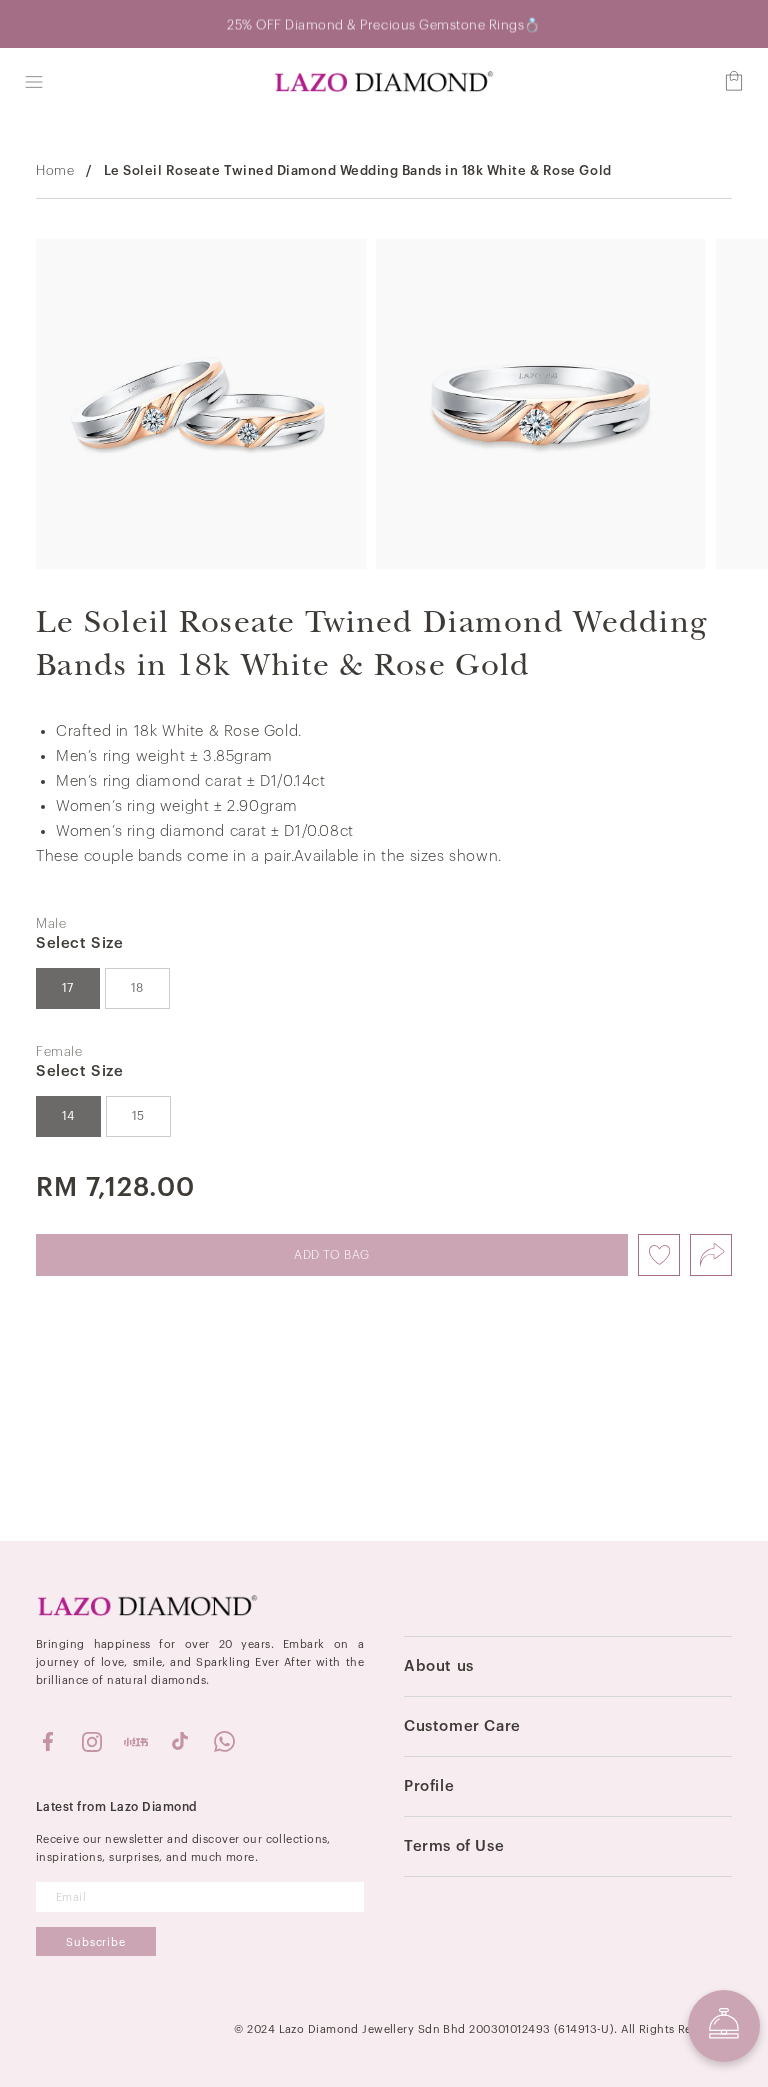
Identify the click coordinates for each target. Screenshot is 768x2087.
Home (55, 170)
